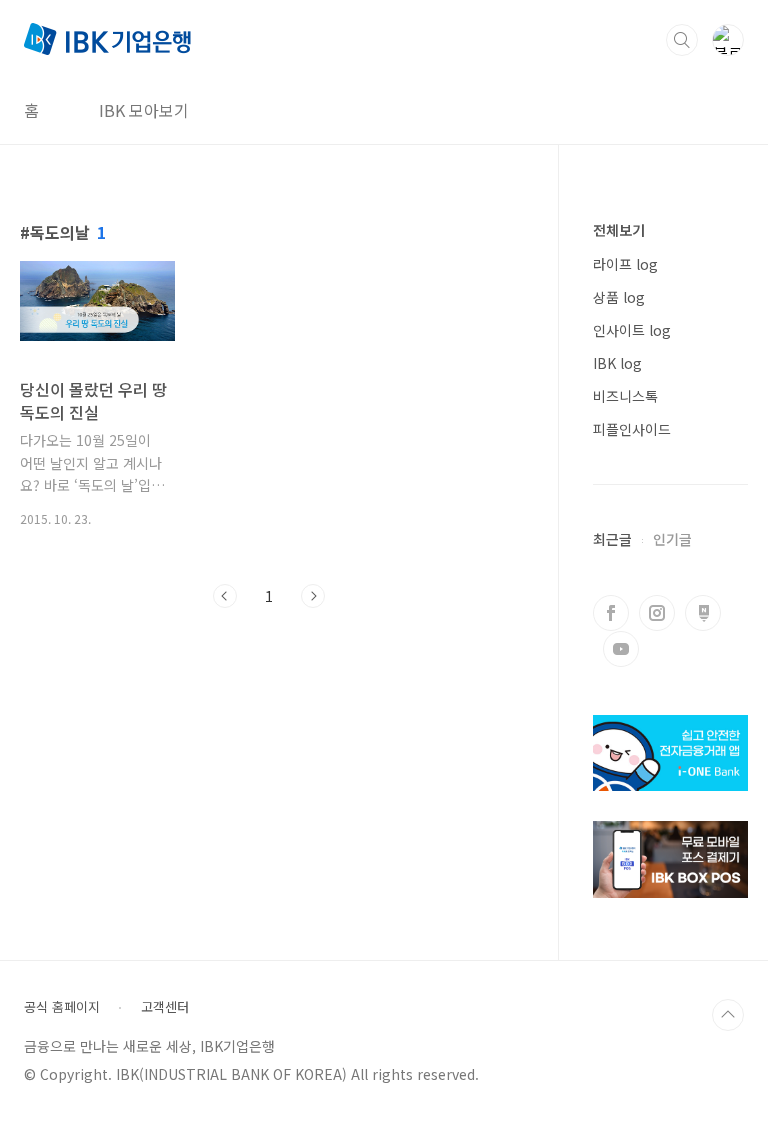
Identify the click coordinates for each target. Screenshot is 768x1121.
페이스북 (611, 613)
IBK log (617, 363)
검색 (682, 40)
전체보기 (619, 230)
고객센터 (165, 1007)
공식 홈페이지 (62, 1007)
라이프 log (625, 264)
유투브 (621, 649)
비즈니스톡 (625, 396)
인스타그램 (657, 613)
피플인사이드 (632, 429)
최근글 (612, 539)
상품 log (619, 297)
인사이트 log (632, 330)
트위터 (703, 613)
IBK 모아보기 (144, 110)
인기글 (672, 539)
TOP (728, 1015)
